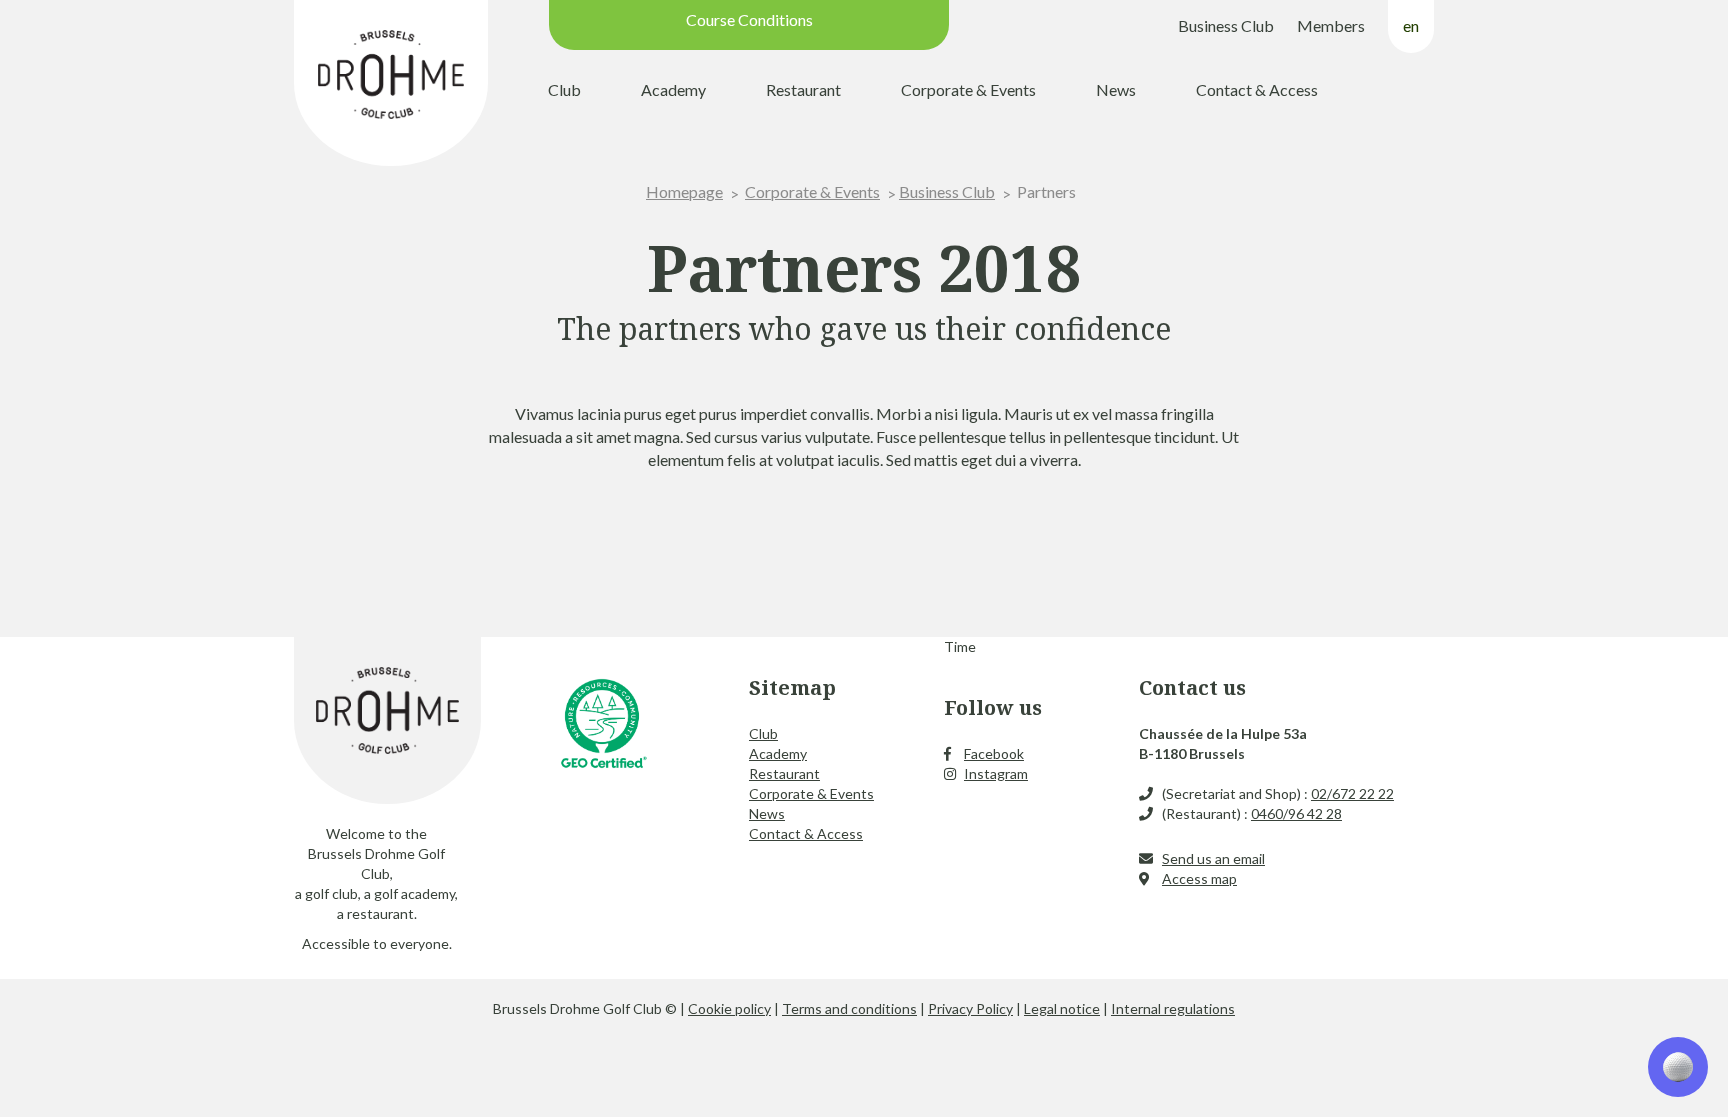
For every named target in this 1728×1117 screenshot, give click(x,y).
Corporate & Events (968, 89)
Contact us (1192, 687)
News (1116, 89)
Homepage (684, 191)
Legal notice (1062, 1008)
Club (564, 89)
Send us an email (1213, 858)
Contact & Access (1257, 89)
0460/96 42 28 (1296, 813)
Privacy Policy (970, 1008)
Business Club (1226, 25)
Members (1331, 25)
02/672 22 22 (1352, 793)
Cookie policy (729, 1008)
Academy (673, 89)
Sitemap (792, 687)
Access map (1199, 878)
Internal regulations (1173, 1008)
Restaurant (803, 89)
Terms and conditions (849, 1008)
